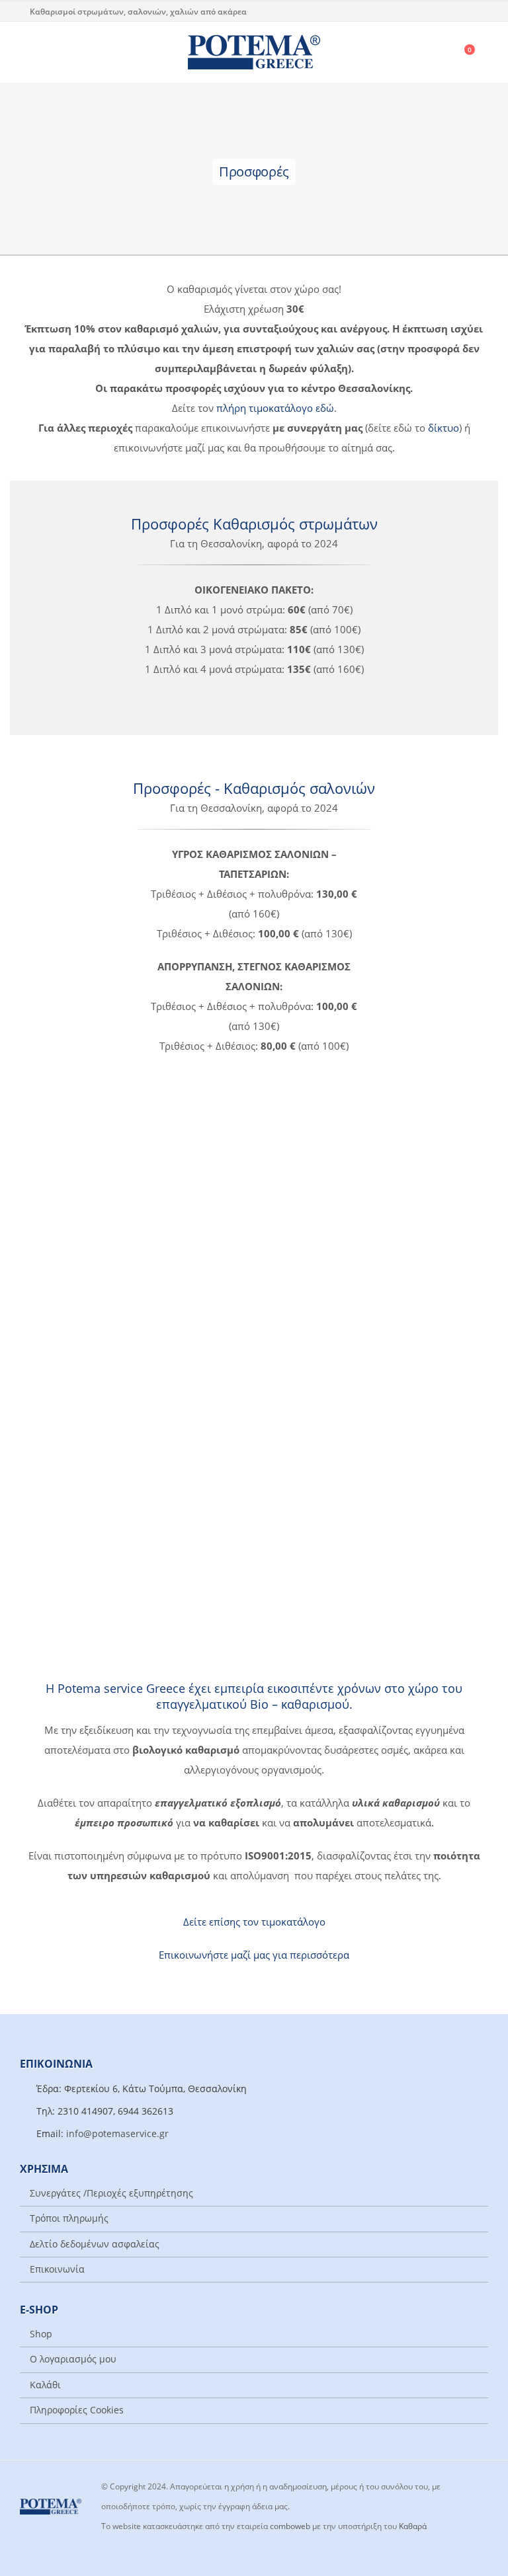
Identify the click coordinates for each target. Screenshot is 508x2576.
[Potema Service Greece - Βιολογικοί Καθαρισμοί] (254, 52)
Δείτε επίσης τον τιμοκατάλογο (254, 1922)
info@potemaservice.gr (117, 2134)
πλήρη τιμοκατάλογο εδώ (275, 408)
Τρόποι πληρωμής (69, 2218)
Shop (41, 2334)
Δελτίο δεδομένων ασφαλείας (95, 2244)
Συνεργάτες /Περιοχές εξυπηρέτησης (111, 2193)
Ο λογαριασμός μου (73, 2359)
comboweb (290, 2526)
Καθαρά (413, 2526)
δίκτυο (444, 428)
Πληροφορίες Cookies (77, 2410)
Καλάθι (45, 2385)
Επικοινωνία (57, 2269)
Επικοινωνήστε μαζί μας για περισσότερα (254, 1955)
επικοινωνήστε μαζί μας (381, 1248)
